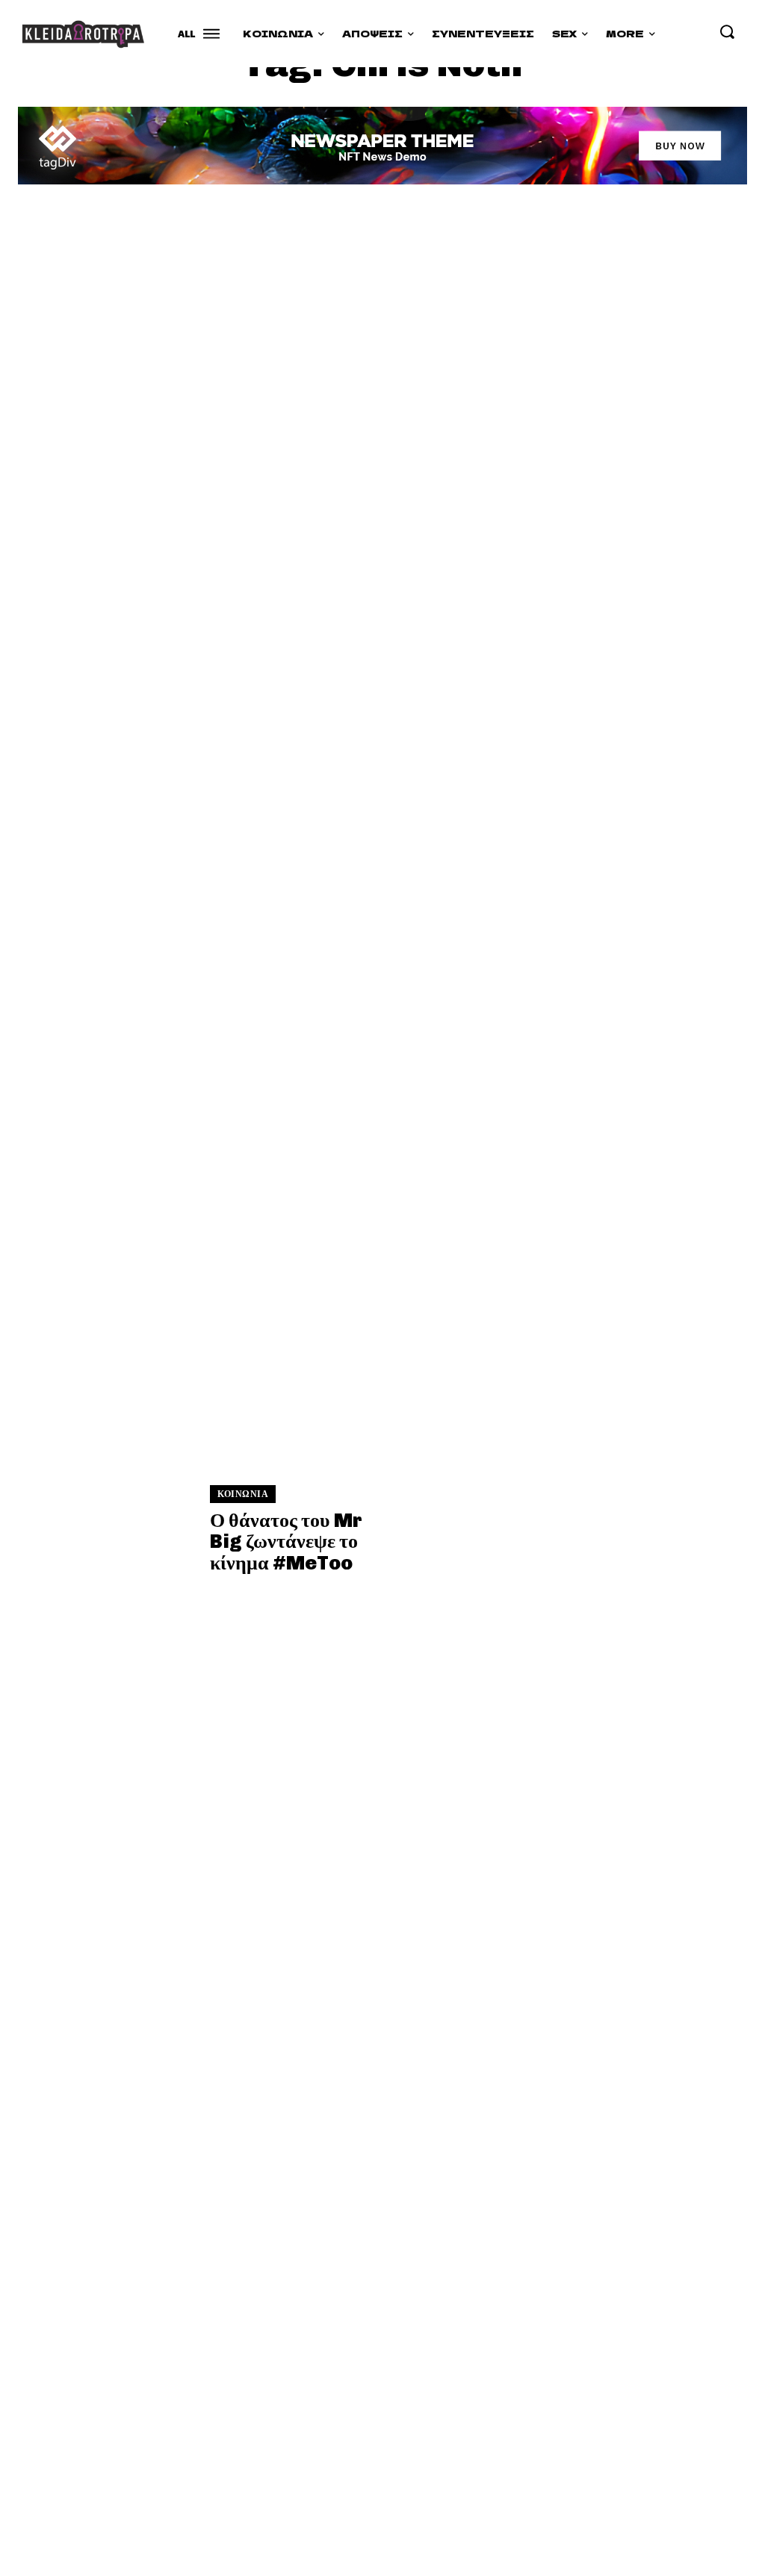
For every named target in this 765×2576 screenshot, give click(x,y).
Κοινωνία (243, 1494)
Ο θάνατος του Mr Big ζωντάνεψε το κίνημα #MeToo (286, 1542)
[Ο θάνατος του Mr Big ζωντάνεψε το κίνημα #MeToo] (105, 331)
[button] (727, 31)
